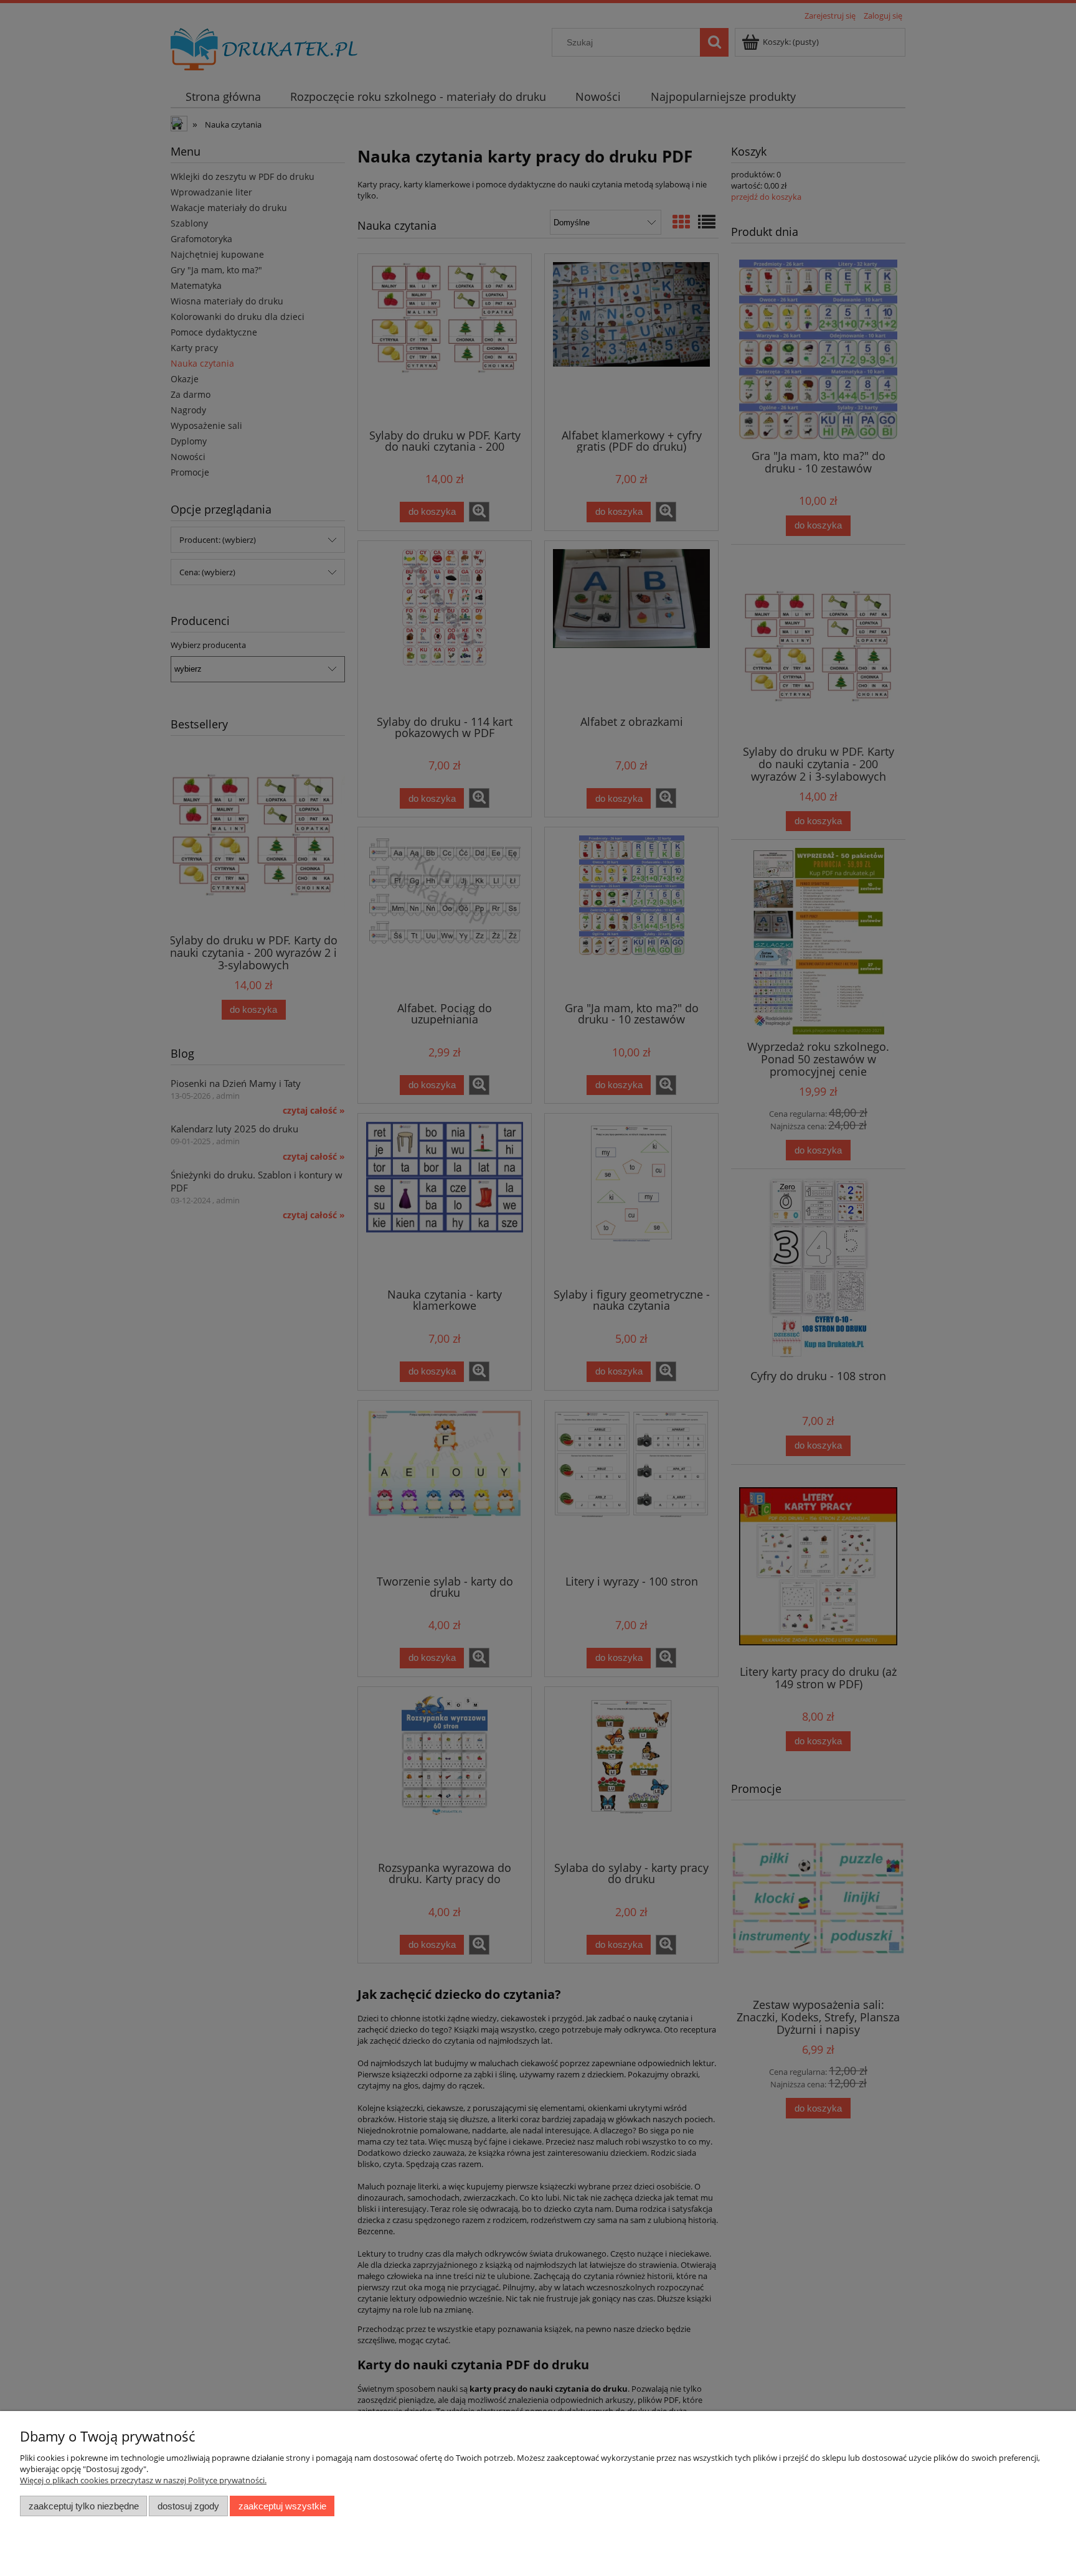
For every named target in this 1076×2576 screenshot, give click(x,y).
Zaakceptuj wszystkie (282, 2506)
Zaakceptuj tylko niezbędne (84, 2506)
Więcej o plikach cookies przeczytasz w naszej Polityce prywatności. (143, 2480)
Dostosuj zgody (188, 2506)
